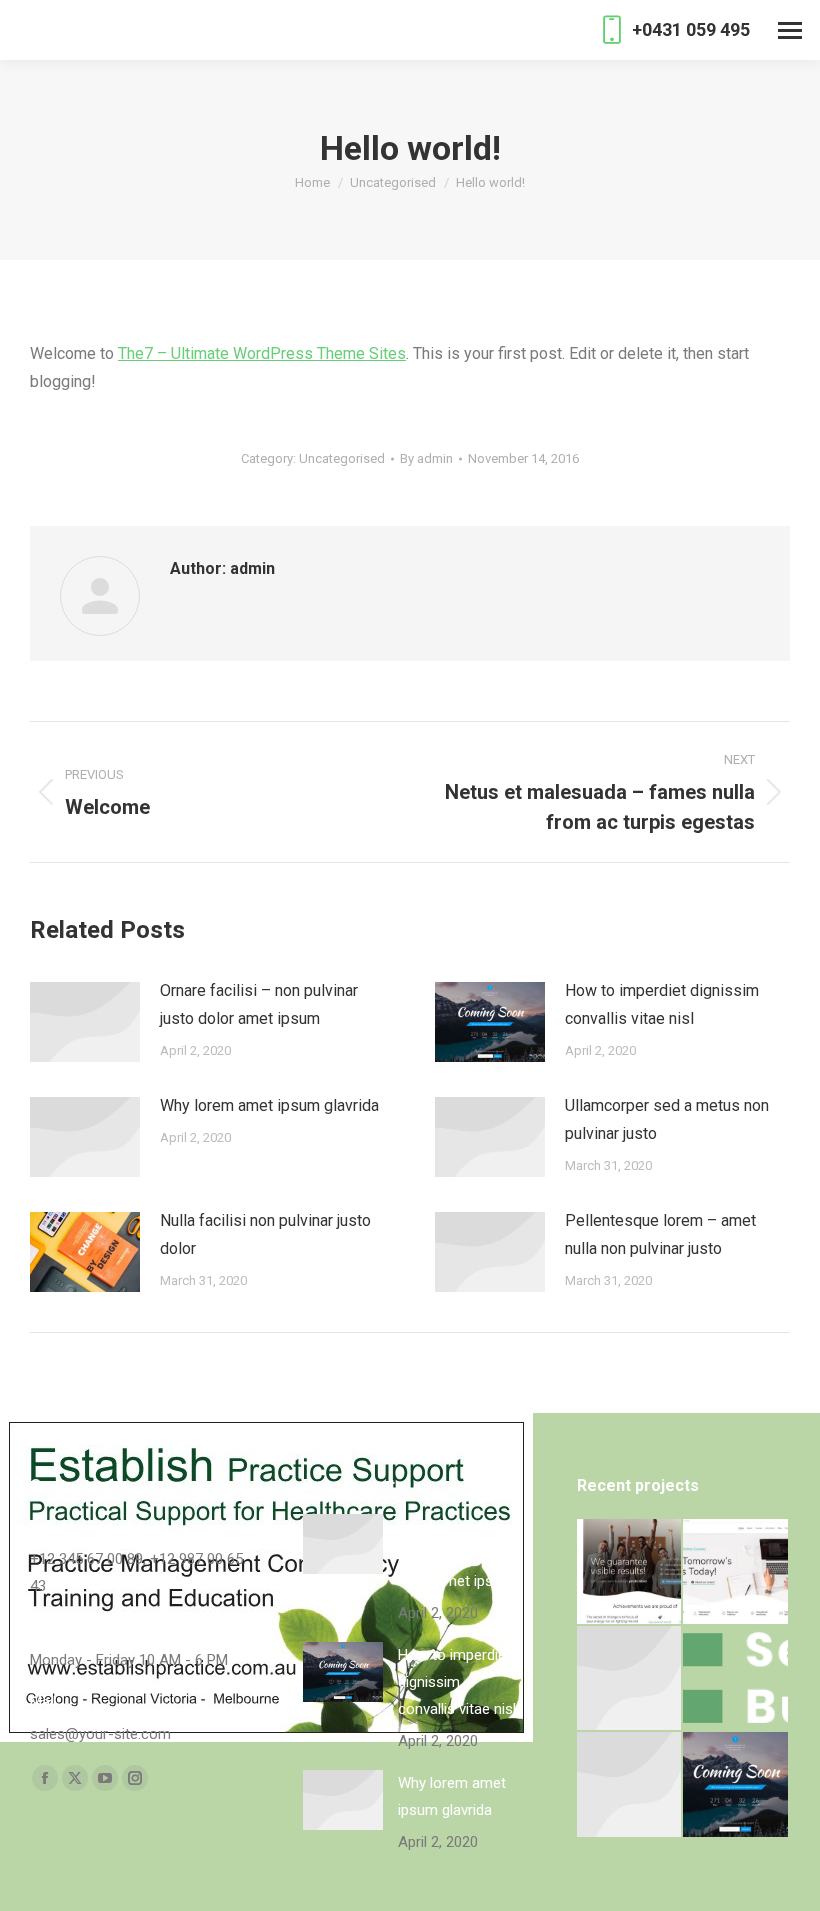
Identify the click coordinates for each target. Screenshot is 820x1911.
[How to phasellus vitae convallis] (736, 1785)
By (426, 458)
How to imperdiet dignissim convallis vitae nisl (662, 1004)
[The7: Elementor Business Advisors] (630, 1572)
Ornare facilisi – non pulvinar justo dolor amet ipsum (259, 1004)
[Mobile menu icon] (790, 30)
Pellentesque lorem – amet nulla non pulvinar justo (660, 1234)
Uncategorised (342, 458)
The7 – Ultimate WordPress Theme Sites (262, 353)
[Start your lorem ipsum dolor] (630, 1679)
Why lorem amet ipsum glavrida (269, 1105)
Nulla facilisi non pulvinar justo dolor (265, 1234)
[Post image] (85, 1022)
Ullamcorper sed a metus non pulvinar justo (667, 1119)
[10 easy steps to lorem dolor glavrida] (630, 1785)
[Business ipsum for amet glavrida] (736, 1679)
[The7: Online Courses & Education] (736, 1572)
